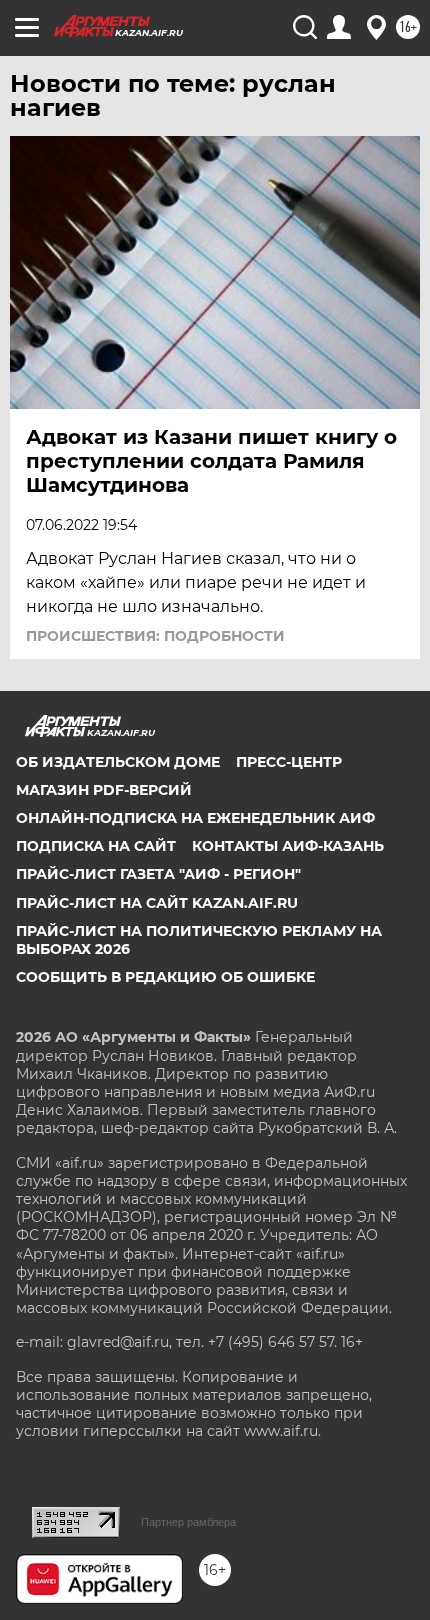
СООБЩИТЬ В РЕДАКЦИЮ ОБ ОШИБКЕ (165, 977)
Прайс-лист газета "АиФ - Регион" (158, 874)
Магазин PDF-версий (104, 790)
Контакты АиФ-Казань (288, 846)
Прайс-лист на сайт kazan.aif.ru (157, 903)
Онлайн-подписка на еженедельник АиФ (195, 818)
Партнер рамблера (188, 1522)
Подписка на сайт (96, 846)
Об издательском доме (118, 762)
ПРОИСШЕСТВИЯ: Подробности (155, 636)
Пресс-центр (289, 762)
